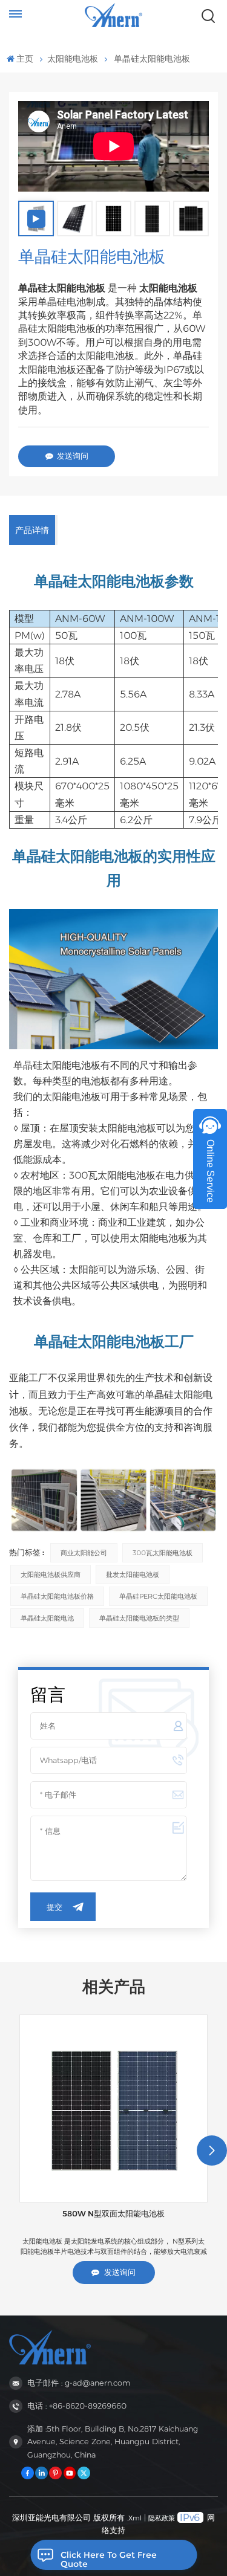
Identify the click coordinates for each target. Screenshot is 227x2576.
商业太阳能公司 (84, 1553)
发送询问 (73, 456)
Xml (135, 2518)
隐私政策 (162, 2518)
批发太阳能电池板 (133, 1574)
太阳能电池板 (73, 59)
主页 (25, 59)
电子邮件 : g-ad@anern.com (79, 2383)
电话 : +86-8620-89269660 (77, 2406)
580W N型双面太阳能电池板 (113, 2214)
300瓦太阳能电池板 (163, 1553)
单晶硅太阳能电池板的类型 (139, 1618)
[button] (212, 2150)
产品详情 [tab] (32, 530)
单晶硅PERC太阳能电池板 (158, 1596)
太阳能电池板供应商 (51, 1574)
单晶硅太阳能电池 (47, 1618)
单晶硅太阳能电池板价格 (57, 1596)
